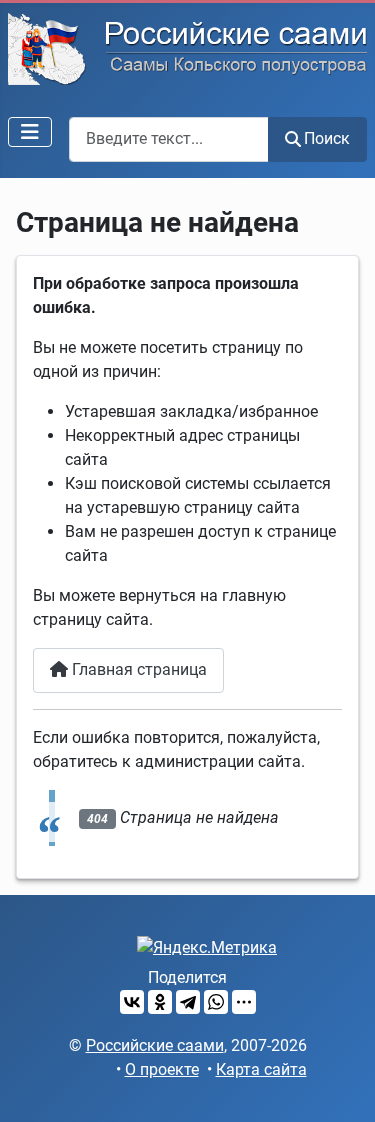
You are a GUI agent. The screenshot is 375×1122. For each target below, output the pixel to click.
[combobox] (169, 139)
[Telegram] (188, 1002)
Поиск (327, 138)
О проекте (162, 1069)
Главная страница (137, 669)
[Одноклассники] (160, 1002)
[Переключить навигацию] (30, 132)
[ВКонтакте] (132, 1002)
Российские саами (155, 1045)
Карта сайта (261, 1069)
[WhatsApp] (216, 1002)
